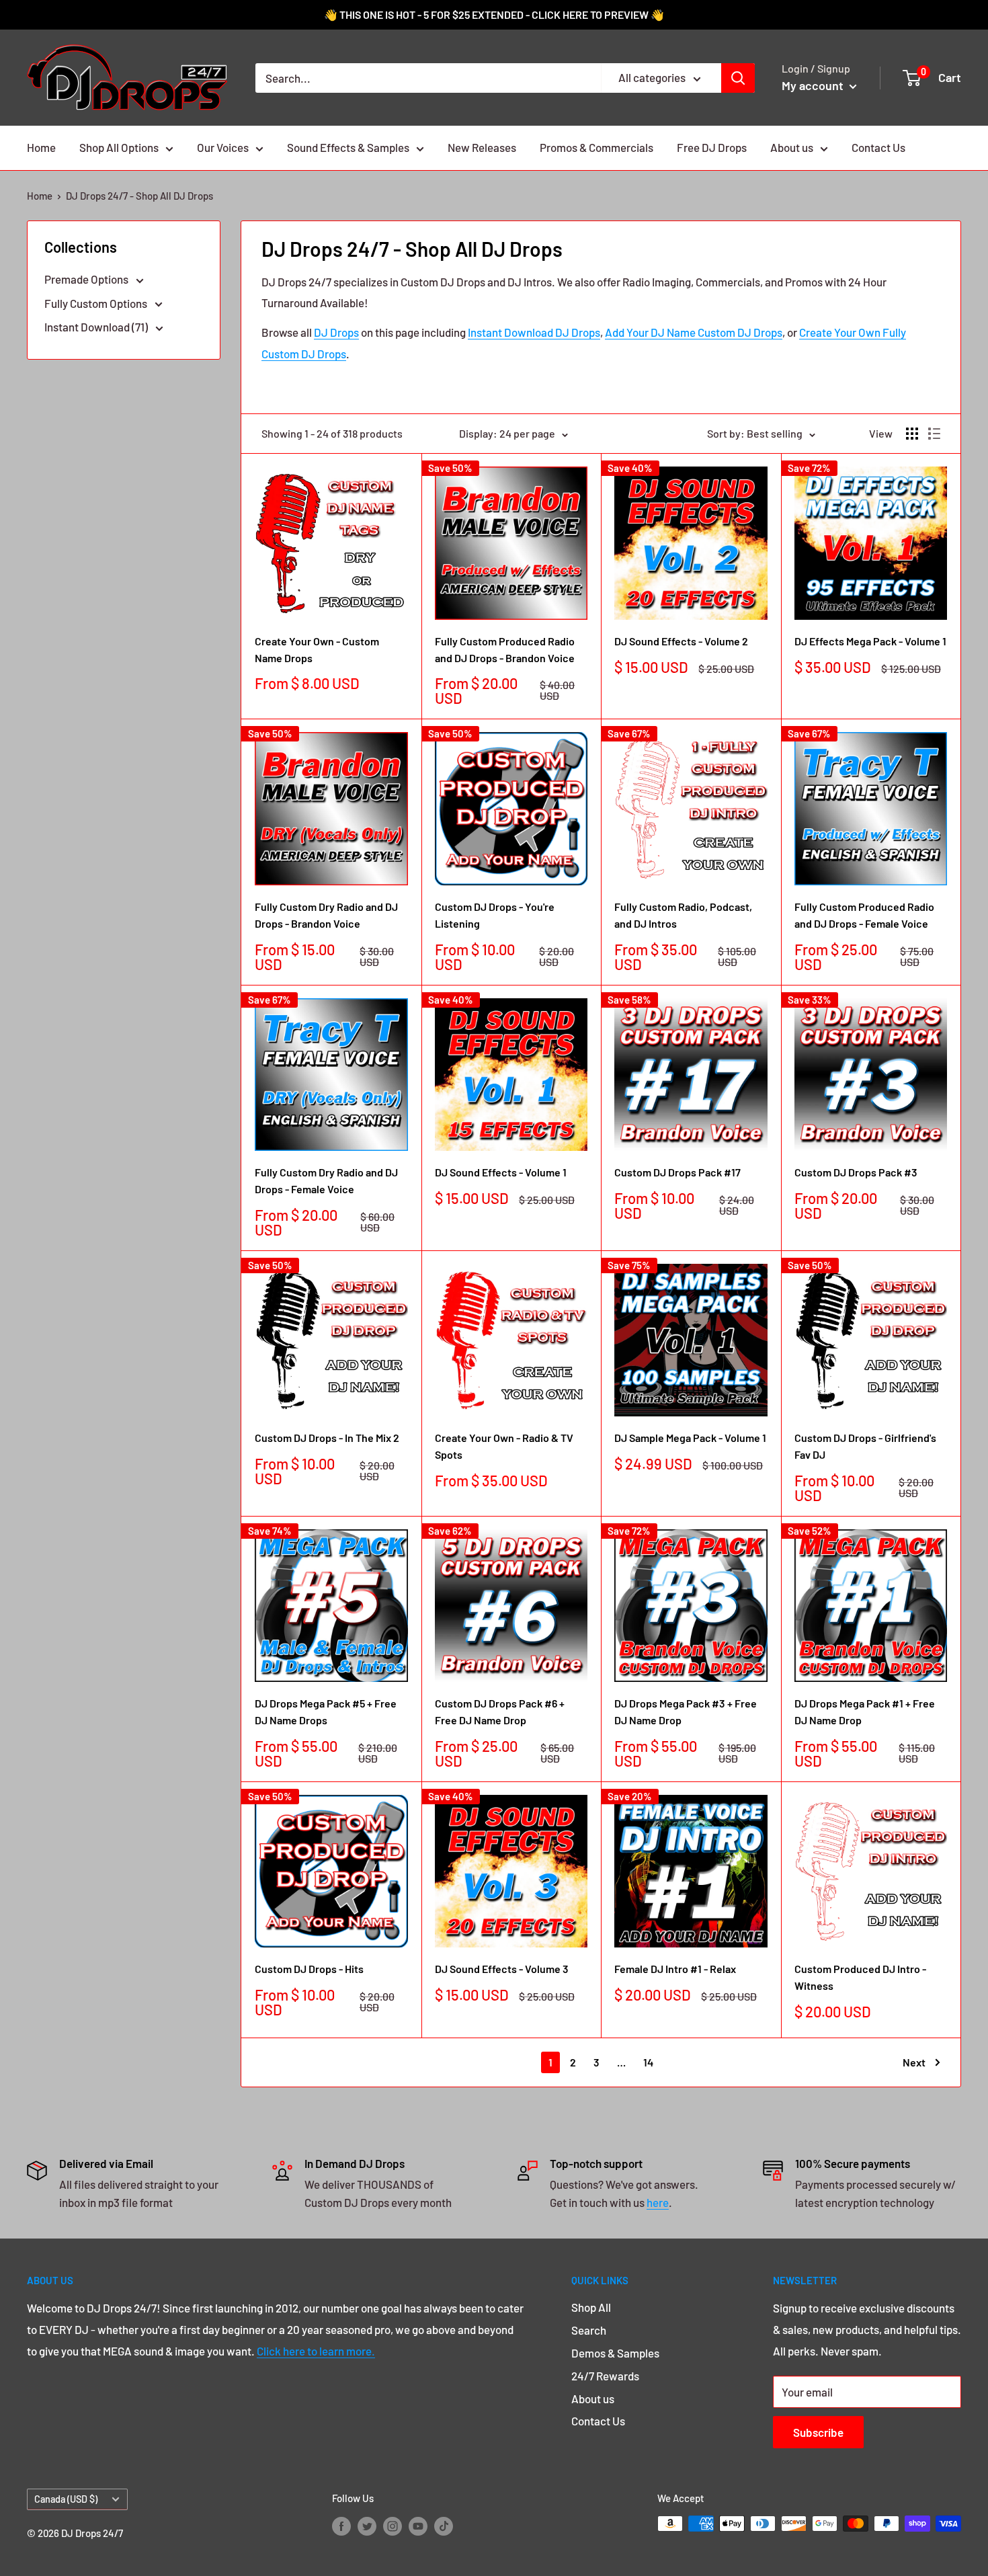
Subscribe (818, 2432)
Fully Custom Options (97, 303)
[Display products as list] (934, 434)
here (658, 2202)
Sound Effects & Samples (348, 147)
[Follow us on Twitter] (367, 2526)
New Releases (482, 147)
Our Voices (223, 147)
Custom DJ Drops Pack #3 (856, 1172)
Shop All (591, 2307)
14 (648, 2062)
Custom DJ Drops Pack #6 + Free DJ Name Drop (500, 1712)
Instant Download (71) (97, 327)
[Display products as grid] (912, 434)
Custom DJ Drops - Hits (309, 1969)
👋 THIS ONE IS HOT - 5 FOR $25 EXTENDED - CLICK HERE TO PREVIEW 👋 (494, 14)
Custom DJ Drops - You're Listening (495, 915)
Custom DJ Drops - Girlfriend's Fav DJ (865, 1446)
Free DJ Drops (712, 147)
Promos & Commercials (596, 147)
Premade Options (87, 279)
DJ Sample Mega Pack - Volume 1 (690, 1438)
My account (814, 85)
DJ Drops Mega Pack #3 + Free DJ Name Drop (686, 1712)
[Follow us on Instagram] (393, 2526)
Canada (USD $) (66, 2499)
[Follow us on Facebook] (341, 2526)
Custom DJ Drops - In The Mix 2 (327, 1438)
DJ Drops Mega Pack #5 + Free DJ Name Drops (326, 1712)
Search (589, 2330)
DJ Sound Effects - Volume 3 (502, 1969)
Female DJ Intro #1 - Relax (675, 1969)
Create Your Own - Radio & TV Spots (504, 1446)
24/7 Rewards (605, 2376)
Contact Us (878, 147)
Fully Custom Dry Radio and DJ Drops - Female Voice (326, 1180)
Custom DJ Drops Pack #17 (677, 1172)
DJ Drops (336, 332)
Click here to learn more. (316, 2351)
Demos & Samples (615, 2353)
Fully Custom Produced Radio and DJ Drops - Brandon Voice (505, 649)
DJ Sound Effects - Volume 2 (681, 641)
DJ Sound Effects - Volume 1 (501, 1172)
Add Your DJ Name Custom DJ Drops (694, 332)
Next (914, 2062)
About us (792, 147)
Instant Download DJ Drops (534, 332)
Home (41, 147)
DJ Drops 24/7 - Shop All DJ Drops (139, 196)
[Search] (738, 78)
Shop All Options (119, 147)
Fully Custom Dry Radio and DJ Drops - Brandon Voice (326, 915)
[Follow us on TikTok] (444, 2526)
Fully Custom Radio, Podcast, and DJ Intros (683, 915)
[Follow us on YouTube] (418, 2526)
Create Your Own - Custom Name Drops (317, 649)
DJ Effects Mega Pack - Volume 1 (870, 641)
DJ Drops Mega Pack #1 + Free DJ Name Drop (865, 1712)
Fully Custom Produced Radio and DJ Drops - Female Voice (864, 915)
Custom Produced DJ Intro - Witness (860, 1977)
